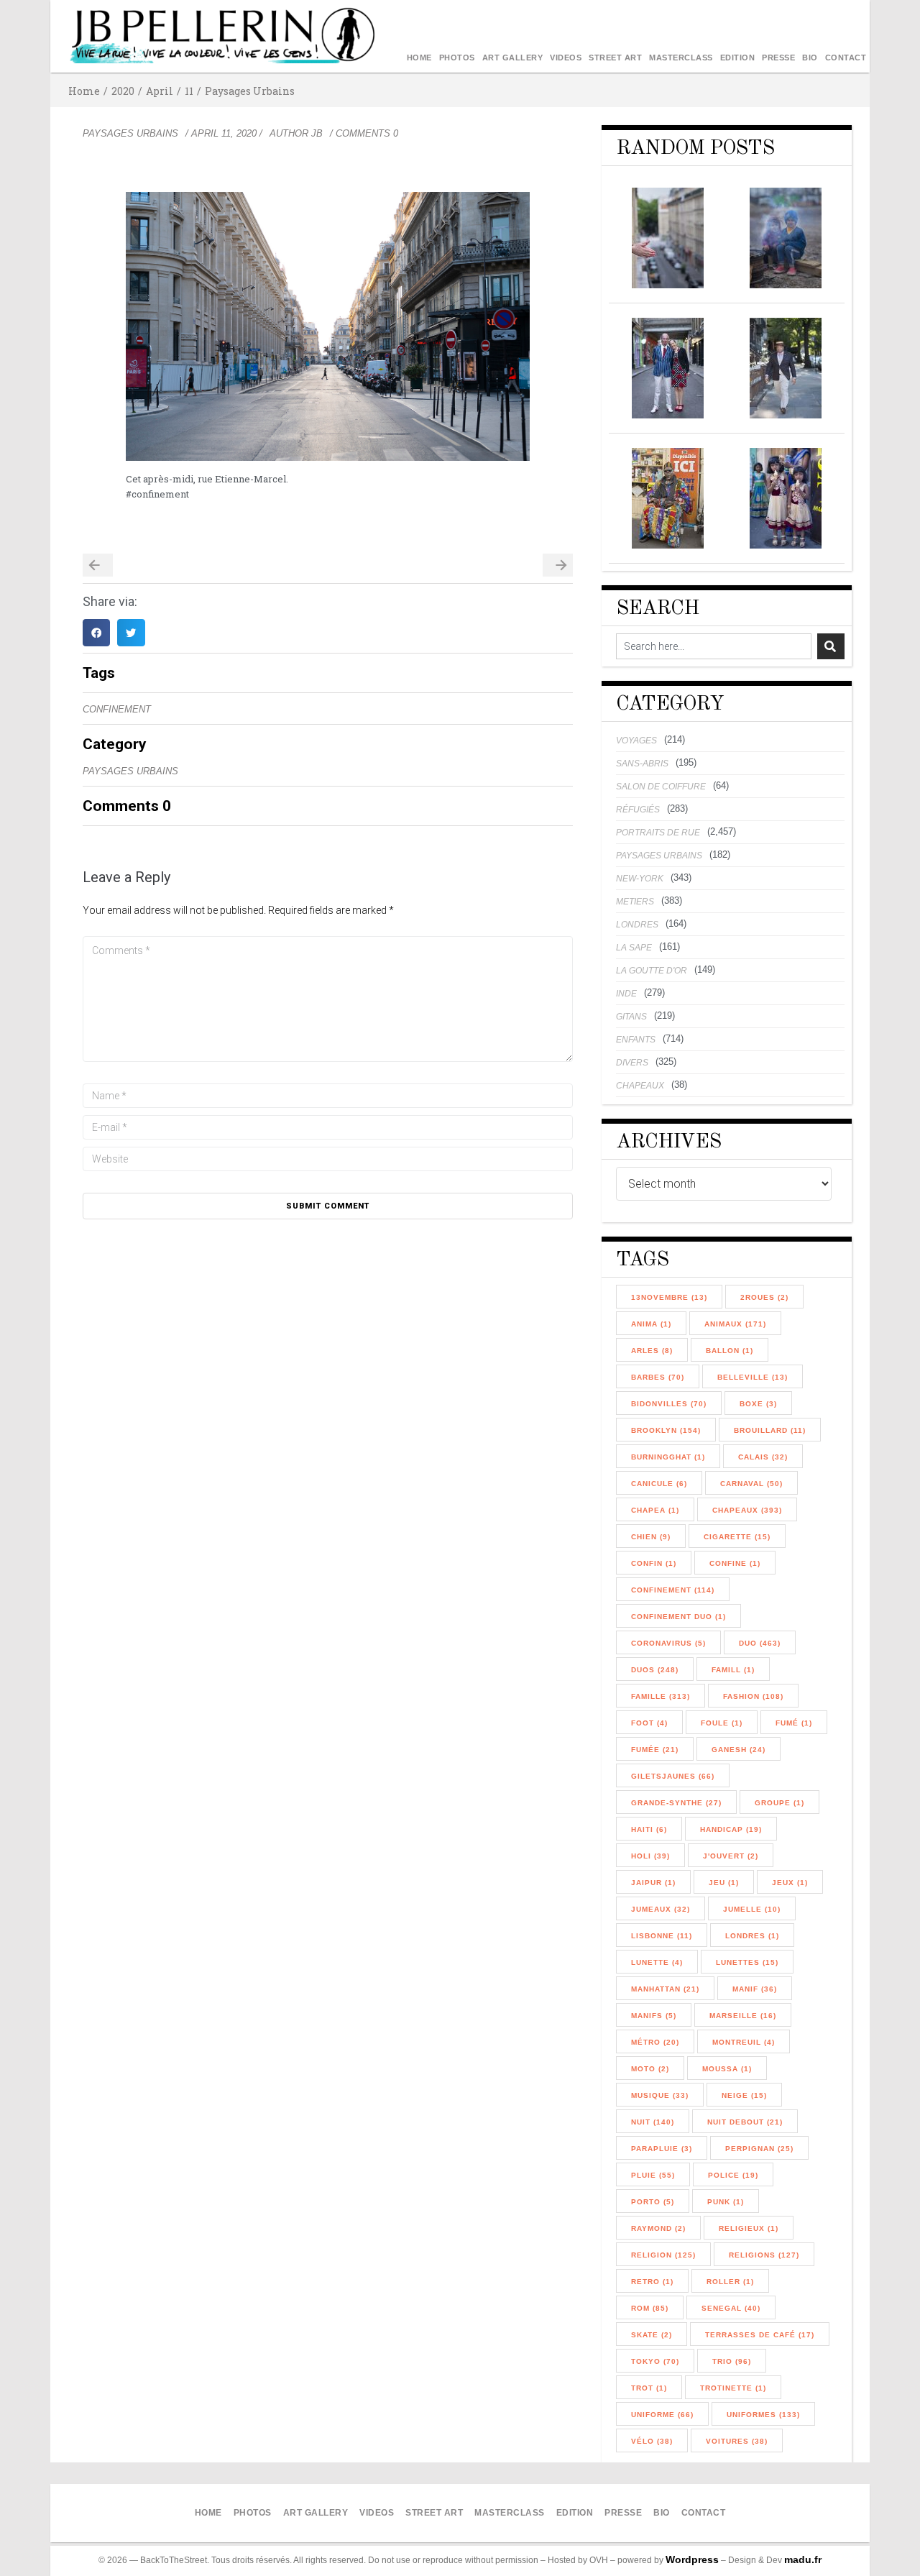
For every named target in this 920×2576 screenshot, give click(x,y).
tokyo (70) (655, 2361)
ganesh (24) (739, 1750)
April (160, 91)
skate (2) (652, 2335)
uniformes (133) (763, 2415)
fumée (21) (655, 1750)
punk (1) (726, 2202)
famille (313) (661, 1696)
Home (419, 58)
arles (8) (652, 1351)
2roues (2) (764, 1297)
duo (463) (760, 1643)
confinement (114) (673, 1590)
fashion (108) (753, 1696)
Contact (846, 58)
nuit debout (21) (745, 2122)
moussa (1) (727, 2069)
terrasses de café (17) (760, 2335)
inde (626, 994)
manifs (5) (654, 2016)
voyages (636, 741)
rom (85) (650, 2308)
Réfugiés (638, 810)
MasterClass (681, 58)
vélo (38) (652, 2441)
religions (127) (764, 2255)
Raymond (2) (658, 2228)
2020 (123, 91)
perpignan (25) (759, 2149)
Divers (632, 1063)
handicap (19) (731, 1829)
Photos (457, 58)
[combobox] (714, 646)
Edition (738, 58)
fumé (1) (794, 1723)
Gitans (631, 1017)
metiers (635, 902)
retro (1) (652, 2282)
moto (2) (650, 2069)
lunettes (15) (747, 1962)
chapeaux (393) (747, 1510)
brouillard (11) (770, 1430)
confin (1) (654, 1563)
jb (317, 133)
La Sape (634, 948)
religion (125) (663, 2255)
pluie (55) (653, 2175)
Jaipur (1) (653, 1883)
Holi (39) (650, 1856)
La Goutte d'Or (652, 971)
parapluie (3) (662, 2149)
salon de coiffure (661, 787)
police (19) (733, 2175)
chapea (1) (655, 1510)
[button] (96, 633)
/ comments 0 (364, 133)
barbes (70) (658, 1377)
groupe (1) (779, 1803)
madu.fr (803, 2559)
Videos (566, 58)
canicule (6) (659, 1484)
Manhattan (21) (665, 1989)
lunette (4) (657, 1962)
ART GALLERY (513, 58)
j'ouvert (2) (731, 1856)
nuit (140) (653, 2122)
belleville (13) (753, 1377)
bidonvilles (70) (669, 1404)
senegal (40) (731, 2308)
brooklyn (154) (666, 1430)
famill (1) (733, 1670)
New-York (640, 879)
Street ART (615, 58)
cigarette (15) (737, 1537)
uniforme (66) (662, 2415)
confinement (117, 709)
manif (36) (755, 1989)
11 (189, 91)
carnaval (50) (751, 1484)
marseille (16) (743, 2016)
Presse (778, 58)
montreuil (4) (744, 2042)
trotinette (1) (733, 2388)
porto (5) (653, 2202)
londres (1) (752, 1936)
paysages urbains (250, 91)
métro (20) (655, 2042)
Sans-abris (642, 764)
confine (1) (735, 1563)
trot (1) (649, 2388)
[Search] (831, 646)
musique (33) (660, 2095)
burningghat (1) (668, 1457)
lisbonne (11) (662, 1936)
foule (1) (722, 1723)
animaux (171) (735, 1324)
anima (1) (651, 1324)
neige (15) (744, 2095)
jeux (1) (790, 1883)
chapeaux (640, 1086)
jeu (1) (724, 1883)
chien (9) (651, 1537)
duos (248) (655, 1670)
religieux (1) (749, 2228)
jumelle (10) (752, 1909)
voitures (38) (737, 2441)
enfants (636, 1040)
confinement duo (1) (678, 1617)
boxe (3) (758, 1404)
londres (637, 925)
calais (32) (763, 1457)
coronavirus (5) (668, 1643)
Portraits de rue (658, 833)
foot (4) (649, 1723)
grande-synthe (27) (676, 1803)
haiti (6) (649, 1829)
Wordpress (692, 2559)
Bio (810, 58)
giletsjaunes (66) (673, 1776)
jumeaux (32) (661, 1909)
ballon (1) (730, 1351)
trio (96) (732, 2361)
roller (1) (730, 2282)
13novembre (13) (669, 1297)
